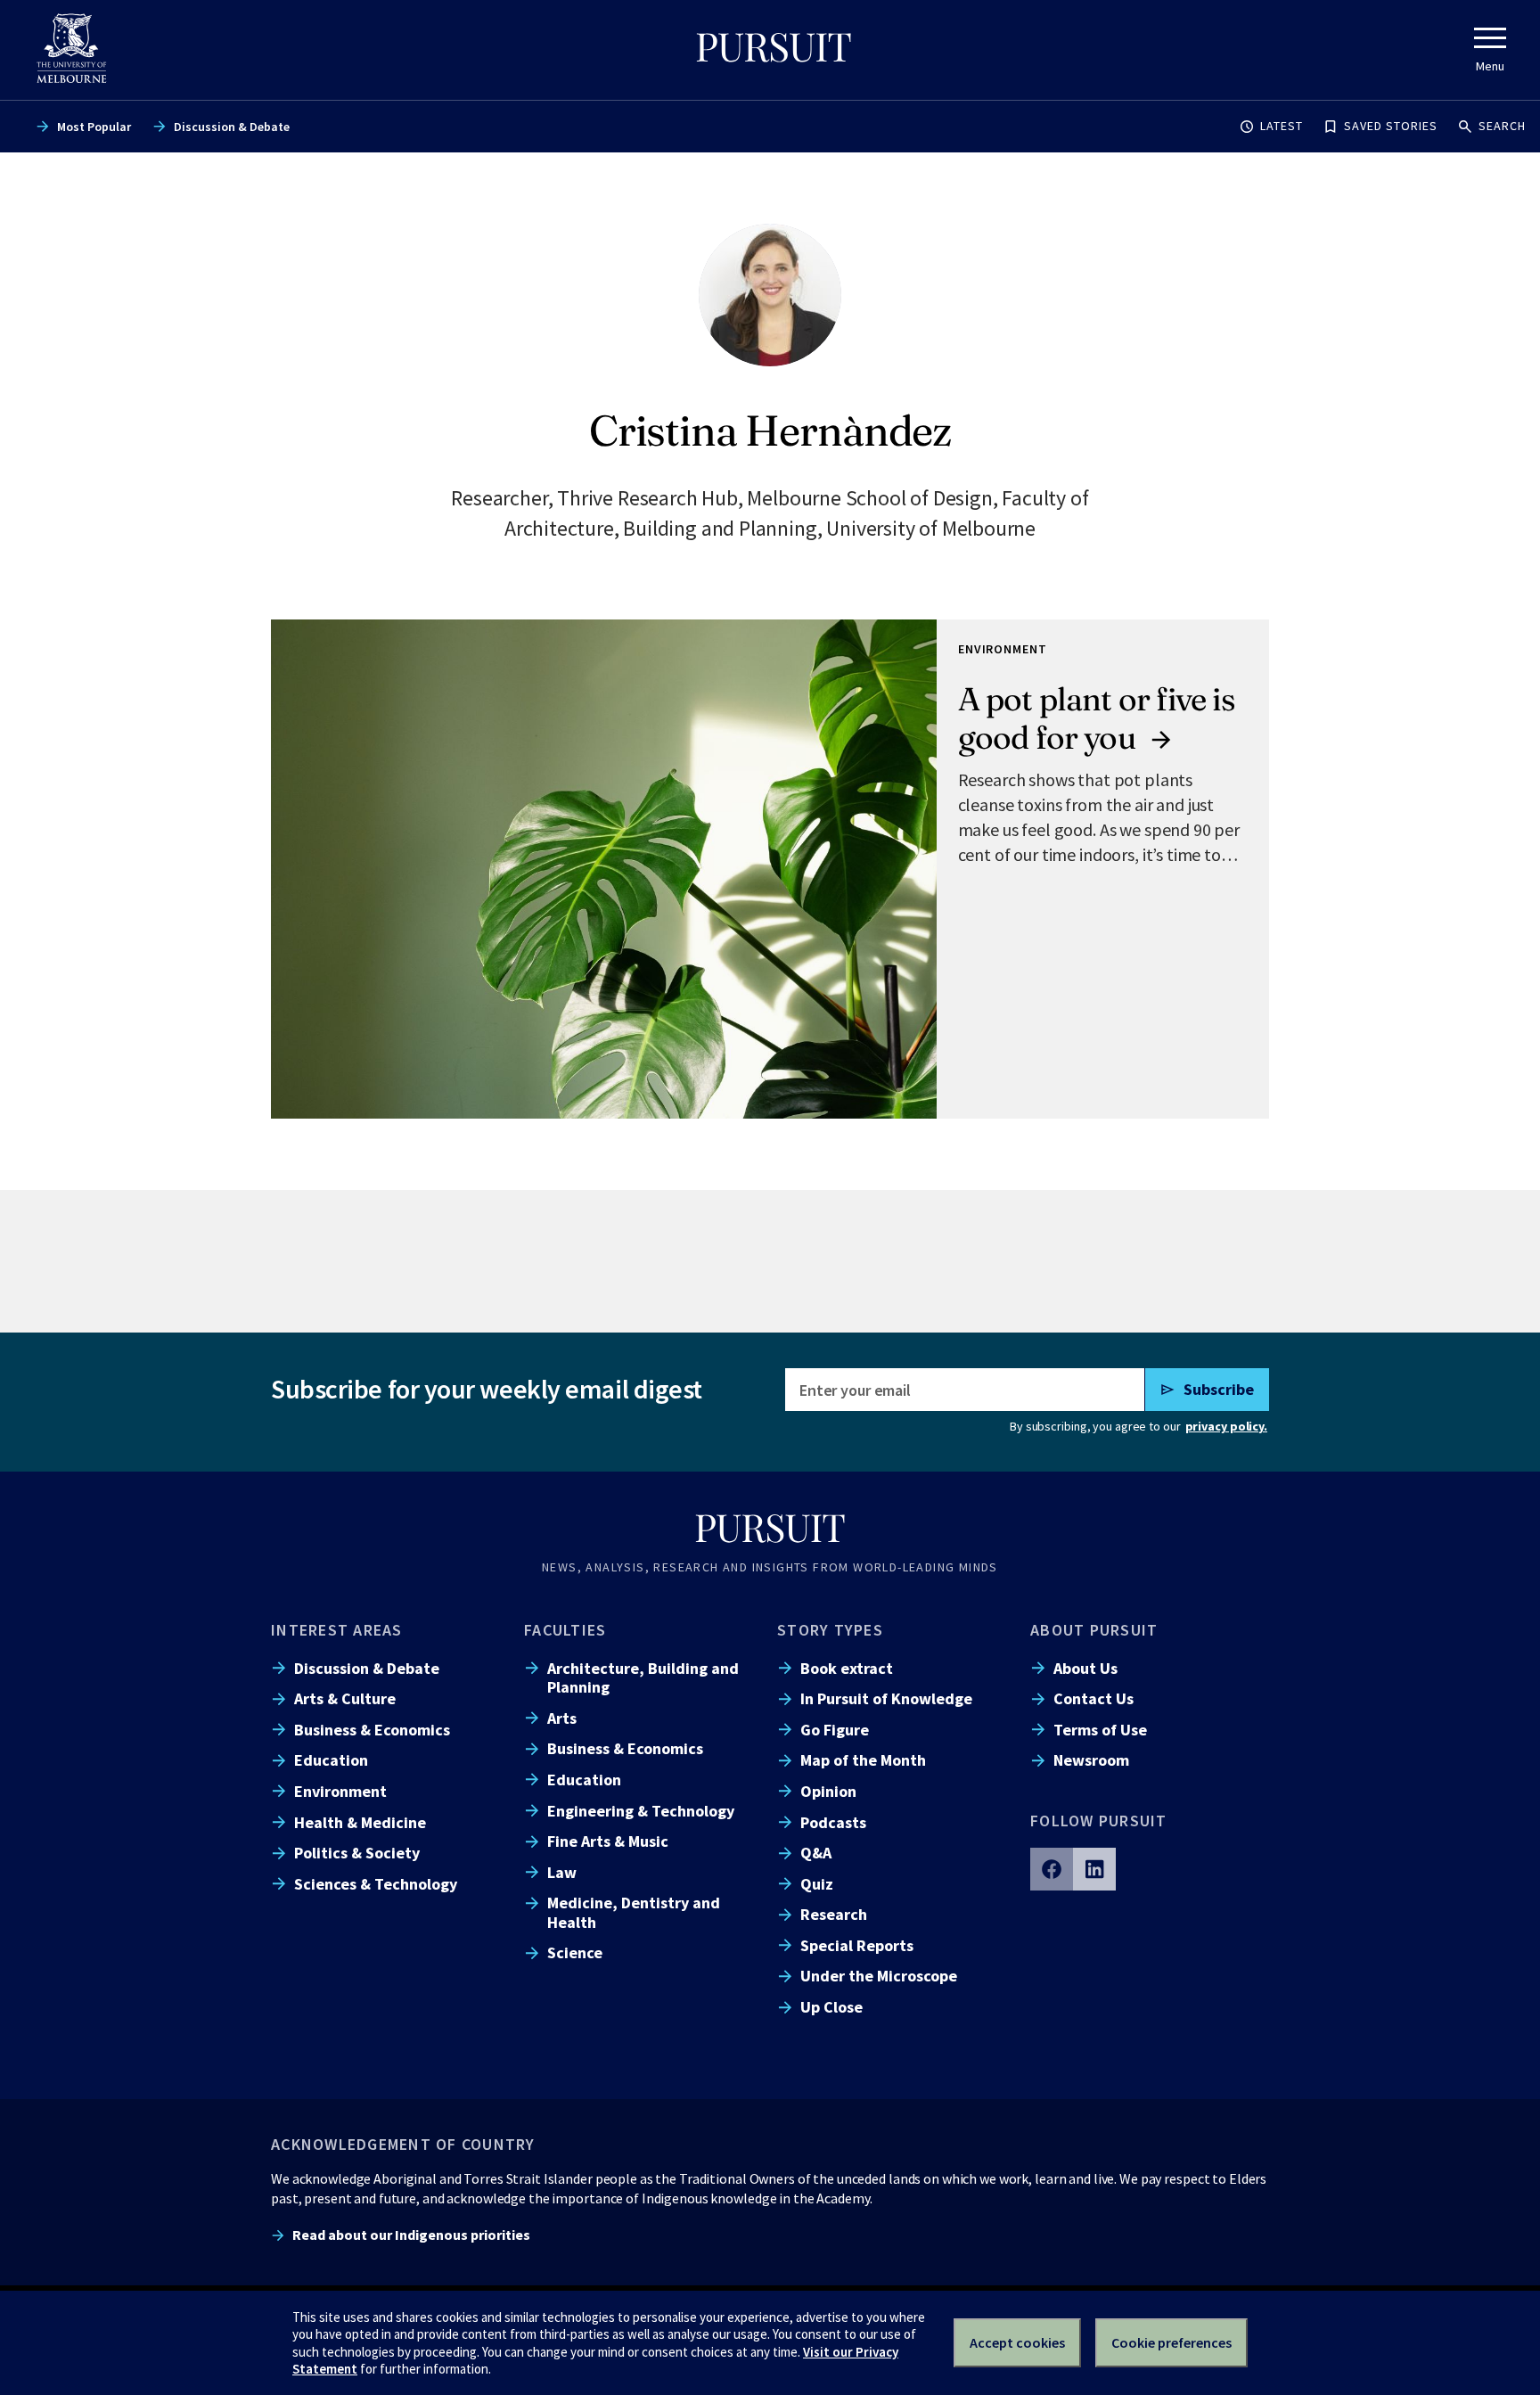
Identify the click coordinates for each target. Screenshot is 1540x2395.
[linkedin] (1094, 1869)
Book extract (847, 1668)
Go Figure (835, 1730)
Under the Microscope (879, 1976)
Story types (830, 1630)
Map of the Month (863, 1760)
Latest (1282, 126)
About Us (1085, 1668)
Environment (340, 1791)
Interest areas (337, 1630)
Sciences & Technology (376, 1884)
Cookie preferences (1171, 2342)
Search (1502, 126)
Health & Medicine (360, 1822)
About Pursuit (1094, 1630)
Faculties (565, 1630)
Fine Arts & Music (608, 1841)
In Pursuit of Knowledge (886, 1698)
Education (331, 1760)
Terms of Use (1100, 1730)
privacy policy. (1226, 1426)
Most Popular (94, 127)
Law (562, 1872)
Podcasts (833, 1822)
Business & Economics (372, 1730)
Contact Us (1094, 1698)
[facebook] (1052, 1869)
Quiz (817, 1884)
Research (834, 1914)
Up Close (831, 2007)
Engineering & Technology (641, 1811)
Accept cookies (1017, 2342)
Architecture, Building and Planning (643, 1677)
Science (575, 1952)
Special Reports (857, 1945)
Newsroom (1091, 1760)
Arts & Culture (345, 1698)
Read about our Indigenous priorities (411, 2235)
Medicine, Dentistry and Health (634, 1912)
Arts (562, 1718)
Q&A (816, 1853)
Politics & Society (357, 1853)
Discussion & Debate (232, 127)
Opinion (828, 1791)
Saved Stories (1391, 126)
